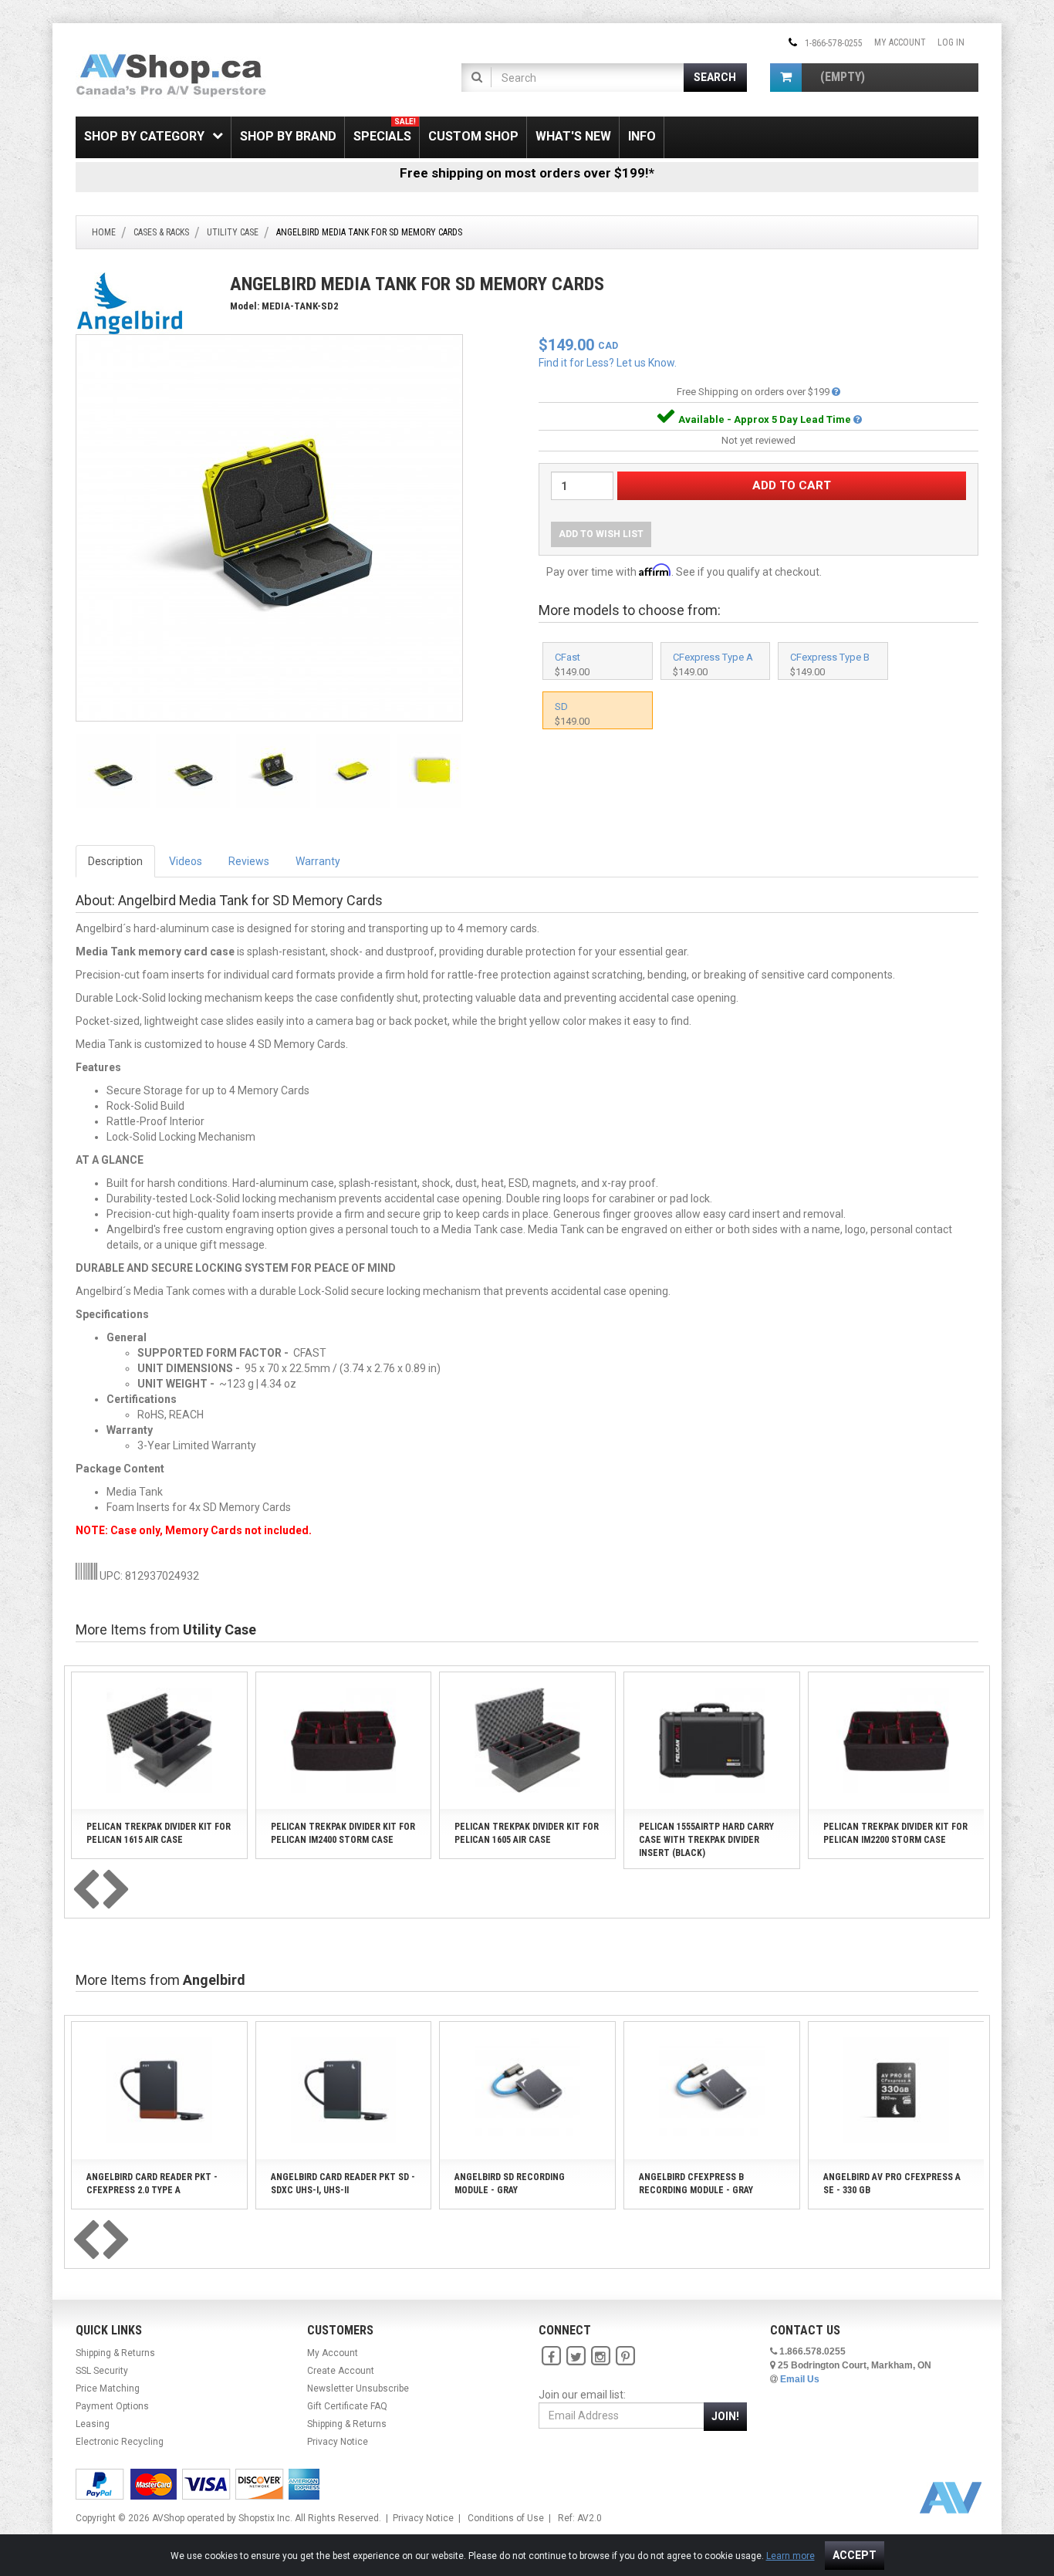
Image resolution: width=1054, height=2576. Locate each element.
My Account (900, 42)
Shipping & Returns (115, 2353)
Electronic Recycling (120, 2442)
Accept (855, 2555)
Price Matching (108, 2388)
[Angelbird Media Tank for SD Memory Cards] (269, 527)
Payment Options (112, 2406)
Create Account (341, 2371)
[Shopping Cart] (786, 78)
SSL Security (102, 2371)
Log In (951, 42)
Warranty (318, 861)
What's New (573, 136)
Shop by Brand (288, 136)
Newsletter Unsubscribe (358, 2388)
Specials (385, 130)
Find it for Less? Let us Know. (608, 363)
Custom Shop (473, 136)
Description (115, 861)
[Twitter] (576, 2356)
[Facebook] (551, 2356)
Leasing (93, 2424)
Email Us (800, 2379)
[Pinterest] (625, 2356)
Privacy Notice (338, 2442)
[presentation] (86, 1891)
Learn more (790, 2556)
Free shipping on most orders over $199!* (527, 173)
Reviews (249, 861)
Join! (725, 2416)
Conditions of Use (506, 2518)
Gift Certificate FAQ (347, 2406)
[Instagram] (600, 2356)
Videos (186, 861)
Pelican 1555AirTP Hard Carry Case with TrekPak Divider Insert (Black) (706, 1840)
